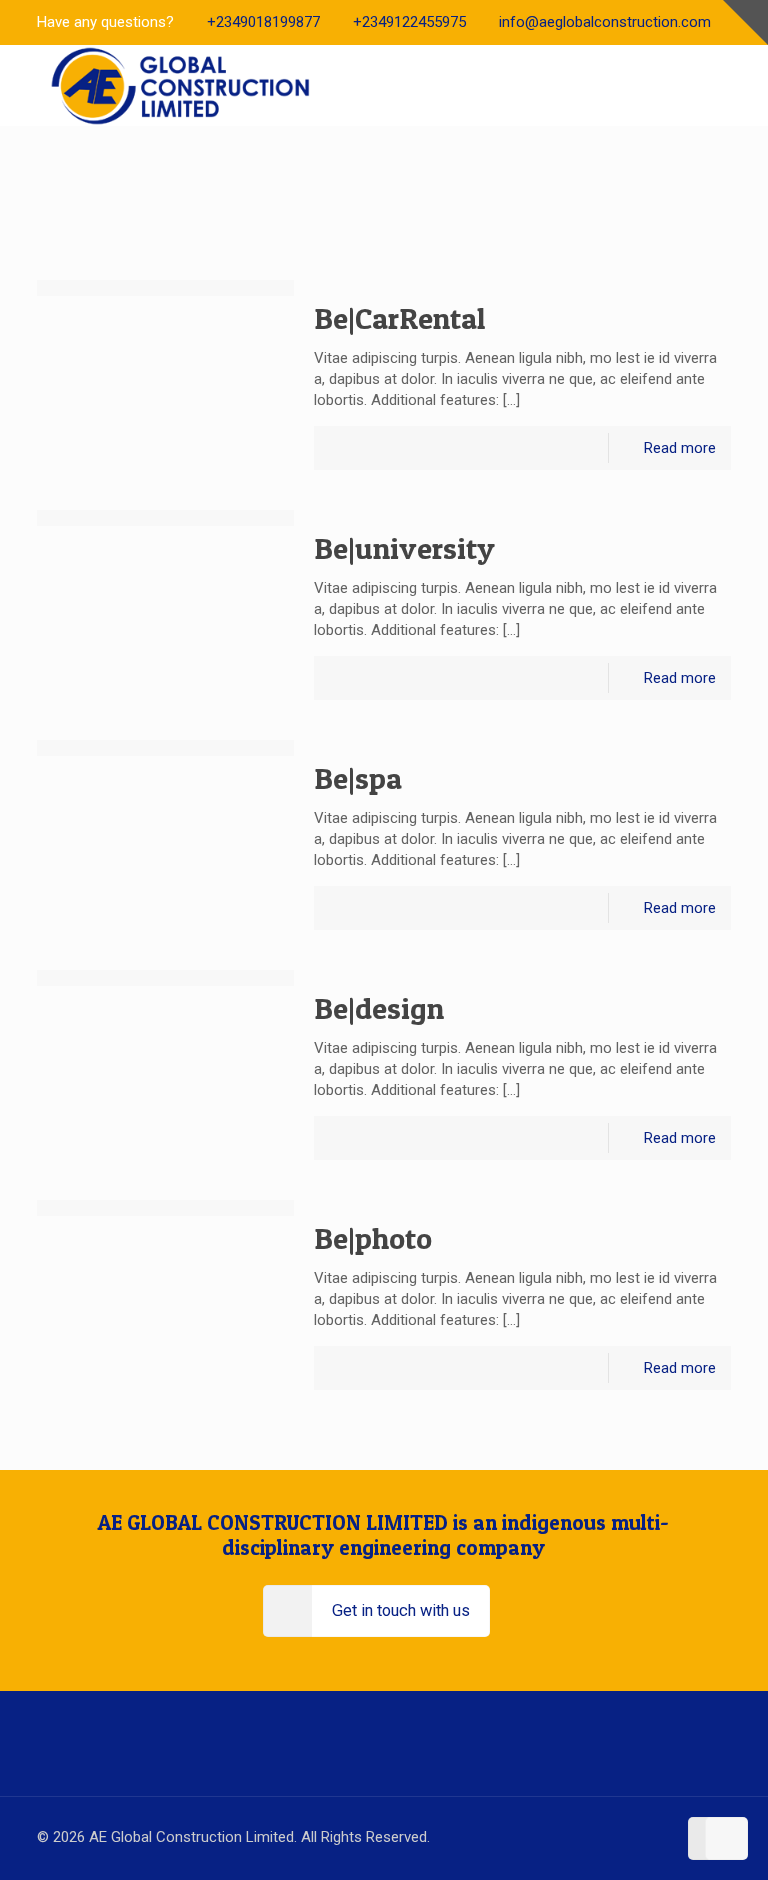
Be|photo (373, 1238)
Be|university (404, 548)
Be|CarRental (399, 318)
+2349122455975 (409, 22)
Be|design (379, 1008)
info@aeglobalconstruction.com (605, 22)
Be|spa (358, 778)
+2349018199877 (263, 22)
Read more (680, 448)
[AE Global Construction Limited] (182, 85)
